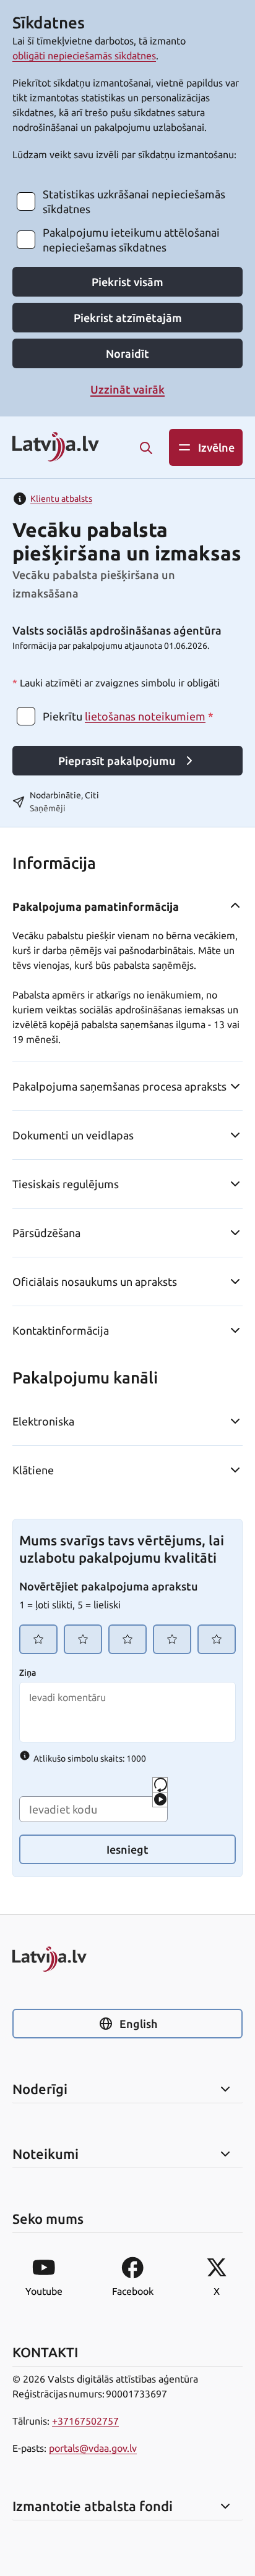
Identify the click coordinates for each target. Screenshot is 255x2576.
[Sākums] (127, 1959)
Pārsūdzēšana (46, 1233)
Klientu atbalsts (61, 499)
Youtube (44, 2291)
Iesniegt (127, 1849)
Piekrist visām (127, 282)
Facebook (133, 2291)
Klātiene (33, 1470)
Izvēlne (216, 447)
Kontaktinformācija (61, 1330)
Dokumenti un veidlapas (73, 1135)
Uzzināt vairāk (127, 389)
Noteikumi (45, 2154)
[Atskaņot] (160, 1800)
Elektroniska (43, 1421)
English (138, 2024)
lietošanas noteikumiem (145, 716)
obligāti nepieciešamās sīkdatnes (84, 56)
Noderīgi (40, 2089)
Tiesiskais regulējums (66, 1184)
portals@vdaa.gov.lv (93, 2448)
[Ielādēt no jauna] (160, 1785)
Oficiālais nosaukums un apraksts (95, 1282)
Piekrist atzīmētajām (128, 318)
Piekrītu (128, 716)
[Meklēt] (146, 448)
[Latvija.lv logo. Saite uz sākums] (56, 448)
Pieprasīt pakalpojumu (117, 761)
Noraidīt (127, 353)
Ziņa (28, 1673)
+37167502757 (85, 2421)
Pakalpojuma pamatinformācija (96, 906)
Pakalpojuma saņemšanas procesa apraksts (119, 1086)
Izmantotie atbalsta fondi (93, 2506)
